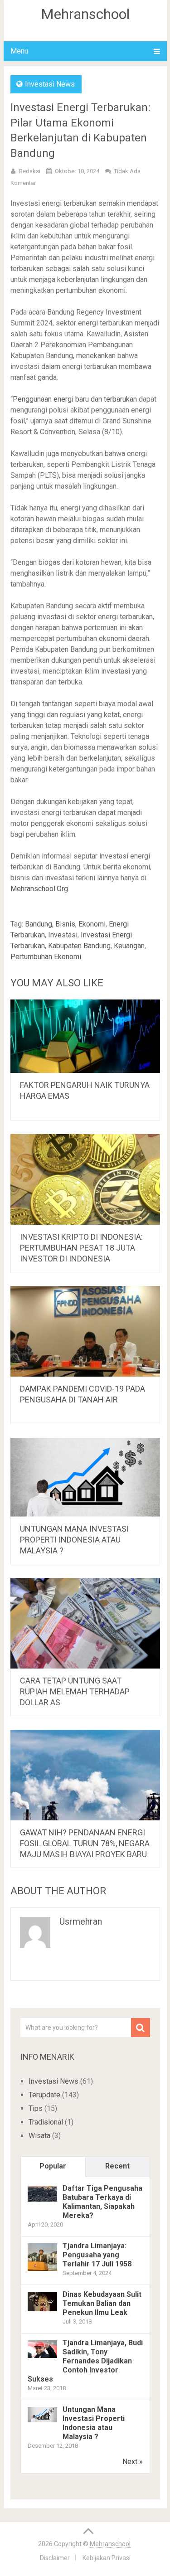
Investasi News (50, 84)
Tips (36, 2108)
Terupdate (44, 2095)
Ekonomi (92, 924)
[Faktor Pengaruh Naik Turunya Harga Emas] (85, 1036)
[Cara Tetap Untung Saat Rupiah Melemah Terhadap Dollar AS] (85, 1623)
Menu (19, 51)
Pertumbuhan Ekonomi (46, 957)
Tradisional (46, 2122)
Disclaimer (55, 2558)
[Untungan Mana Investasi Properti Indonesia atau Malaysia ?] (85, 1477)
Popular (53, 2166)
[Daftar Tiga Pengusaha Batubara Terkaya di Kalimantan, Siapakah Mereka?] (42, 2199)
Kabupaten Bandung (79, 946)
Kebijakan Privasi (107, 2558)
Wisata (39, 2136)
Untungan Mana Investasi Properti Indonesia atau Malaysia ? (74, 1540)
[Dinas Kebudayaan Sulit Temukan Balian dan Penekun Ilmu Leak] (42, 2309)
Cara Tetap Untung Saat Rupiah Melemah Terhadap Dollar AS (75, 1691)
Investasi (63, 935)
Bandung (39, 924)
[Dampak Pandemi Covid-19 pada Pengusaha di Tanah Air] (85, 1331)
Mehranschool (85, 14)
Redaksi (30, 171)
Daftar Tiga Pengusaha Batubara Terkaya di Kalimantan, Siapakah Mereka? (102, 2202)
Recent (117, 2166)
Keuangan (129, 946)
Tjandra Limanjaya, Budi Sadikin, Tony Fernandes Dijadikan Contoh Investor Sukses (85, 2361)
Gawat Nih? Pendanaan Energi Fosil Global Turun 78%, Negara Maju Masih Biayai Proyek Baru (85, 1843)
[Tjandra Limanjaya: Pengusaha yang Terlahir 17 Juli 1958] (42, 2270)
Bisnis (65, 924)
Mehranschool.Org (39, 889)
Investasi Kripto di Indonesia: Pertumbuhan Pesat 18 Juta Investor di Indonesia (81, 1248)
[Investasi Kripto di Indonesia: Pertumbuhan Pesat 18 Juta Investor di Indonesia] (85, 1179)
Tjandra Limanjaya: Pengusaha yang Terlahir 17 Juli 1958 (97, 2255)
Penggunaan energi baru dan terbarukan (75, 399)
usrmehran (81, 1921)
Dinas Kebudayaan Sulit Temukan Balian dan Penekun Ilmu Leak (102, 2303)
